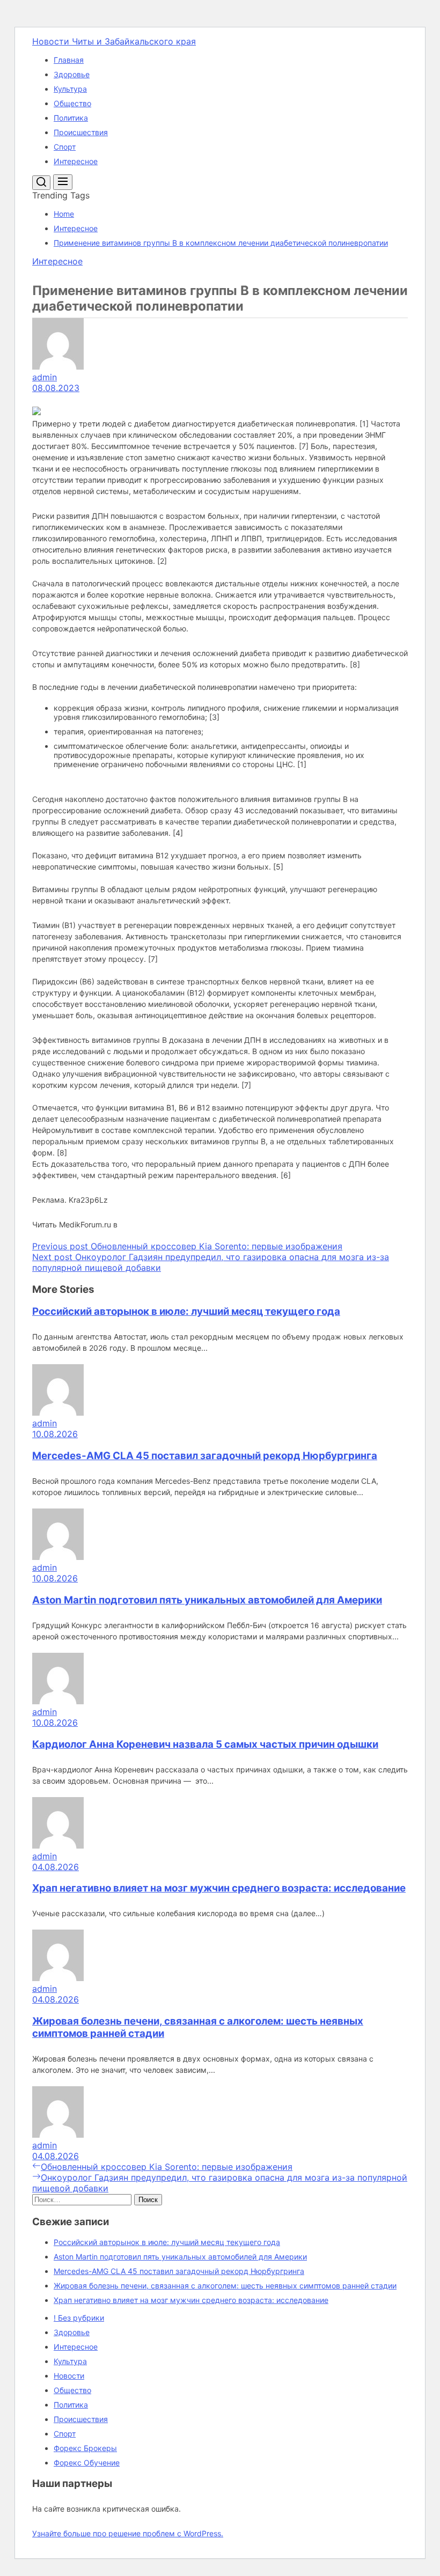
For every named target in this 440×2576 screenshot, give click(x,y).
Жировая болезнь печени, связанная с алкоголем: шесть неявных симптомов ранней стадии (225, 2286)
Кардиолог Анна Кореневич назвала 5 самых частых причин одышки (205, 1744)
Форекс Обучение (87, 2463)
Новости (69, 2376)
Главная (69, 60)
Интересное (76, 161)
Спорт (65, 147)
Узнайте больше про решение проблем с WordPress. (128, 2533)
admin (45, 377)
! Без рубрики (79, 2318)
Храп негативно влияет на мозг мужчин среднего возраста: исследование (219, 1888)
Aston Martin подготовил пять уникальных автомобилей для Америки (207, 1600)
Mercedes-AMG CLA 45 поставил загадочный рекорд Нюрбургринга (205, 1456)
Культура (70, 89)
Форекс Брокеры (85, 2448)
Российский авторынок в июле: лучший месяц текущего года (186, 1311)
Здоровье (72, 74)
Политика (71, 118)
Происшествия (81, 132)
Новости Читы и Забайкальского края (114, 41)
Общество (72, 103)
